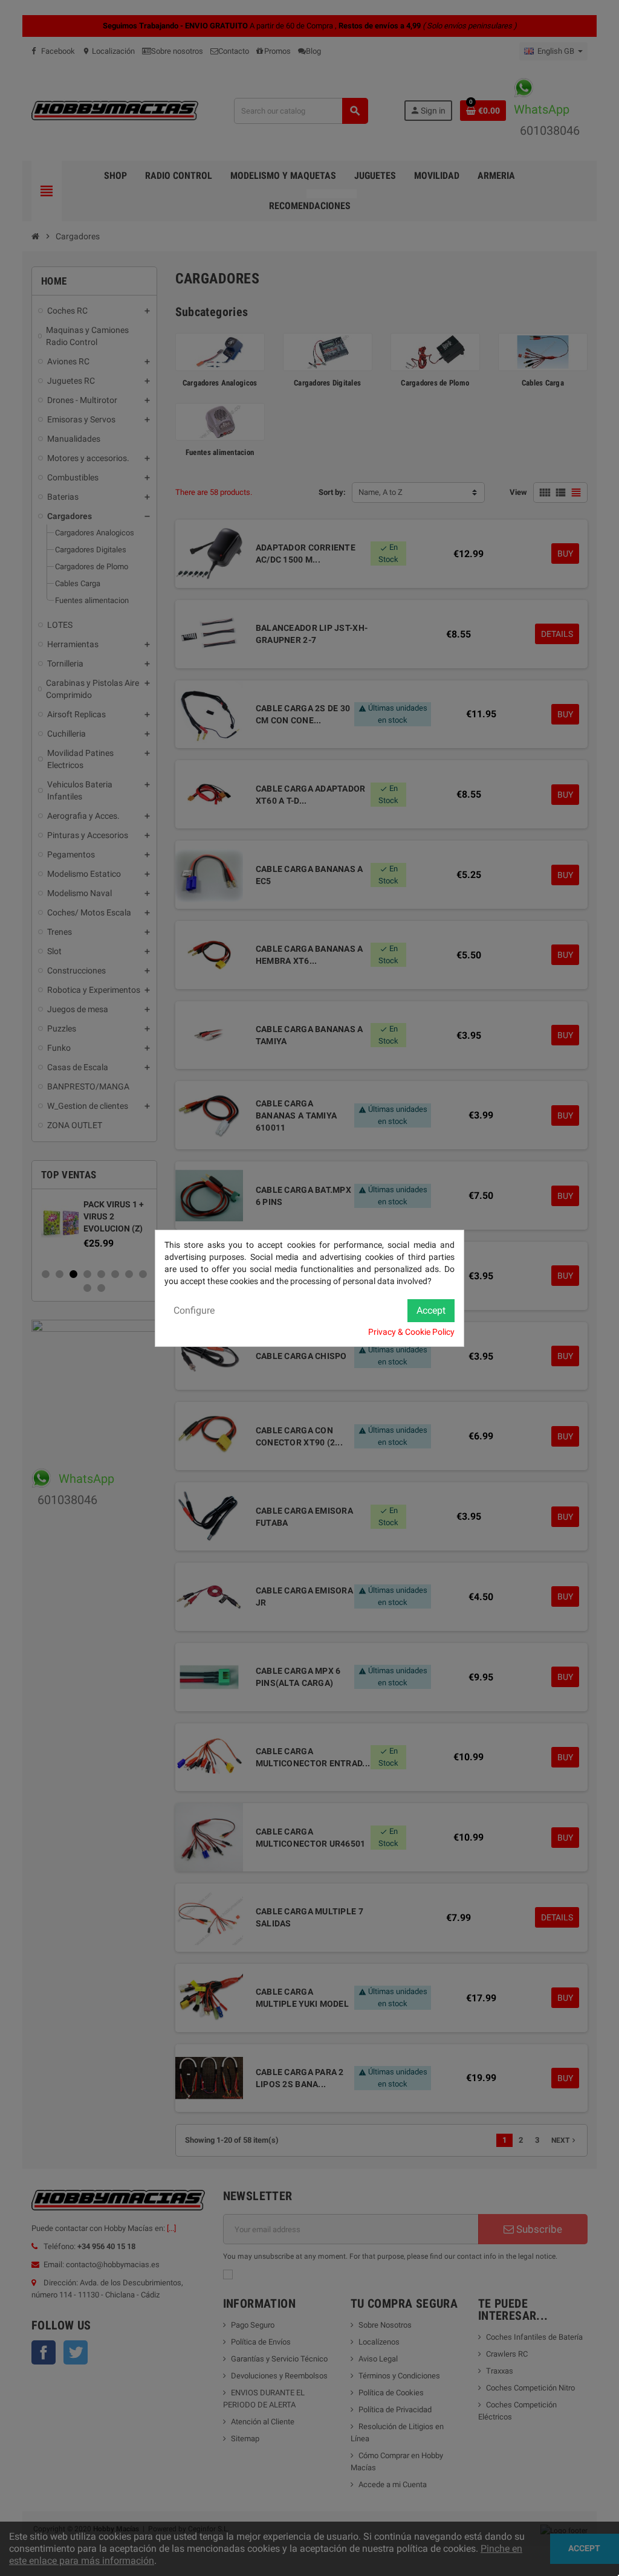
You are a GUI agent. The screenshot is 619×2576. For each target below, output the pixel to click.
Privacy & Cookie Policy (411, 1332)
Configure (194, 1310)
